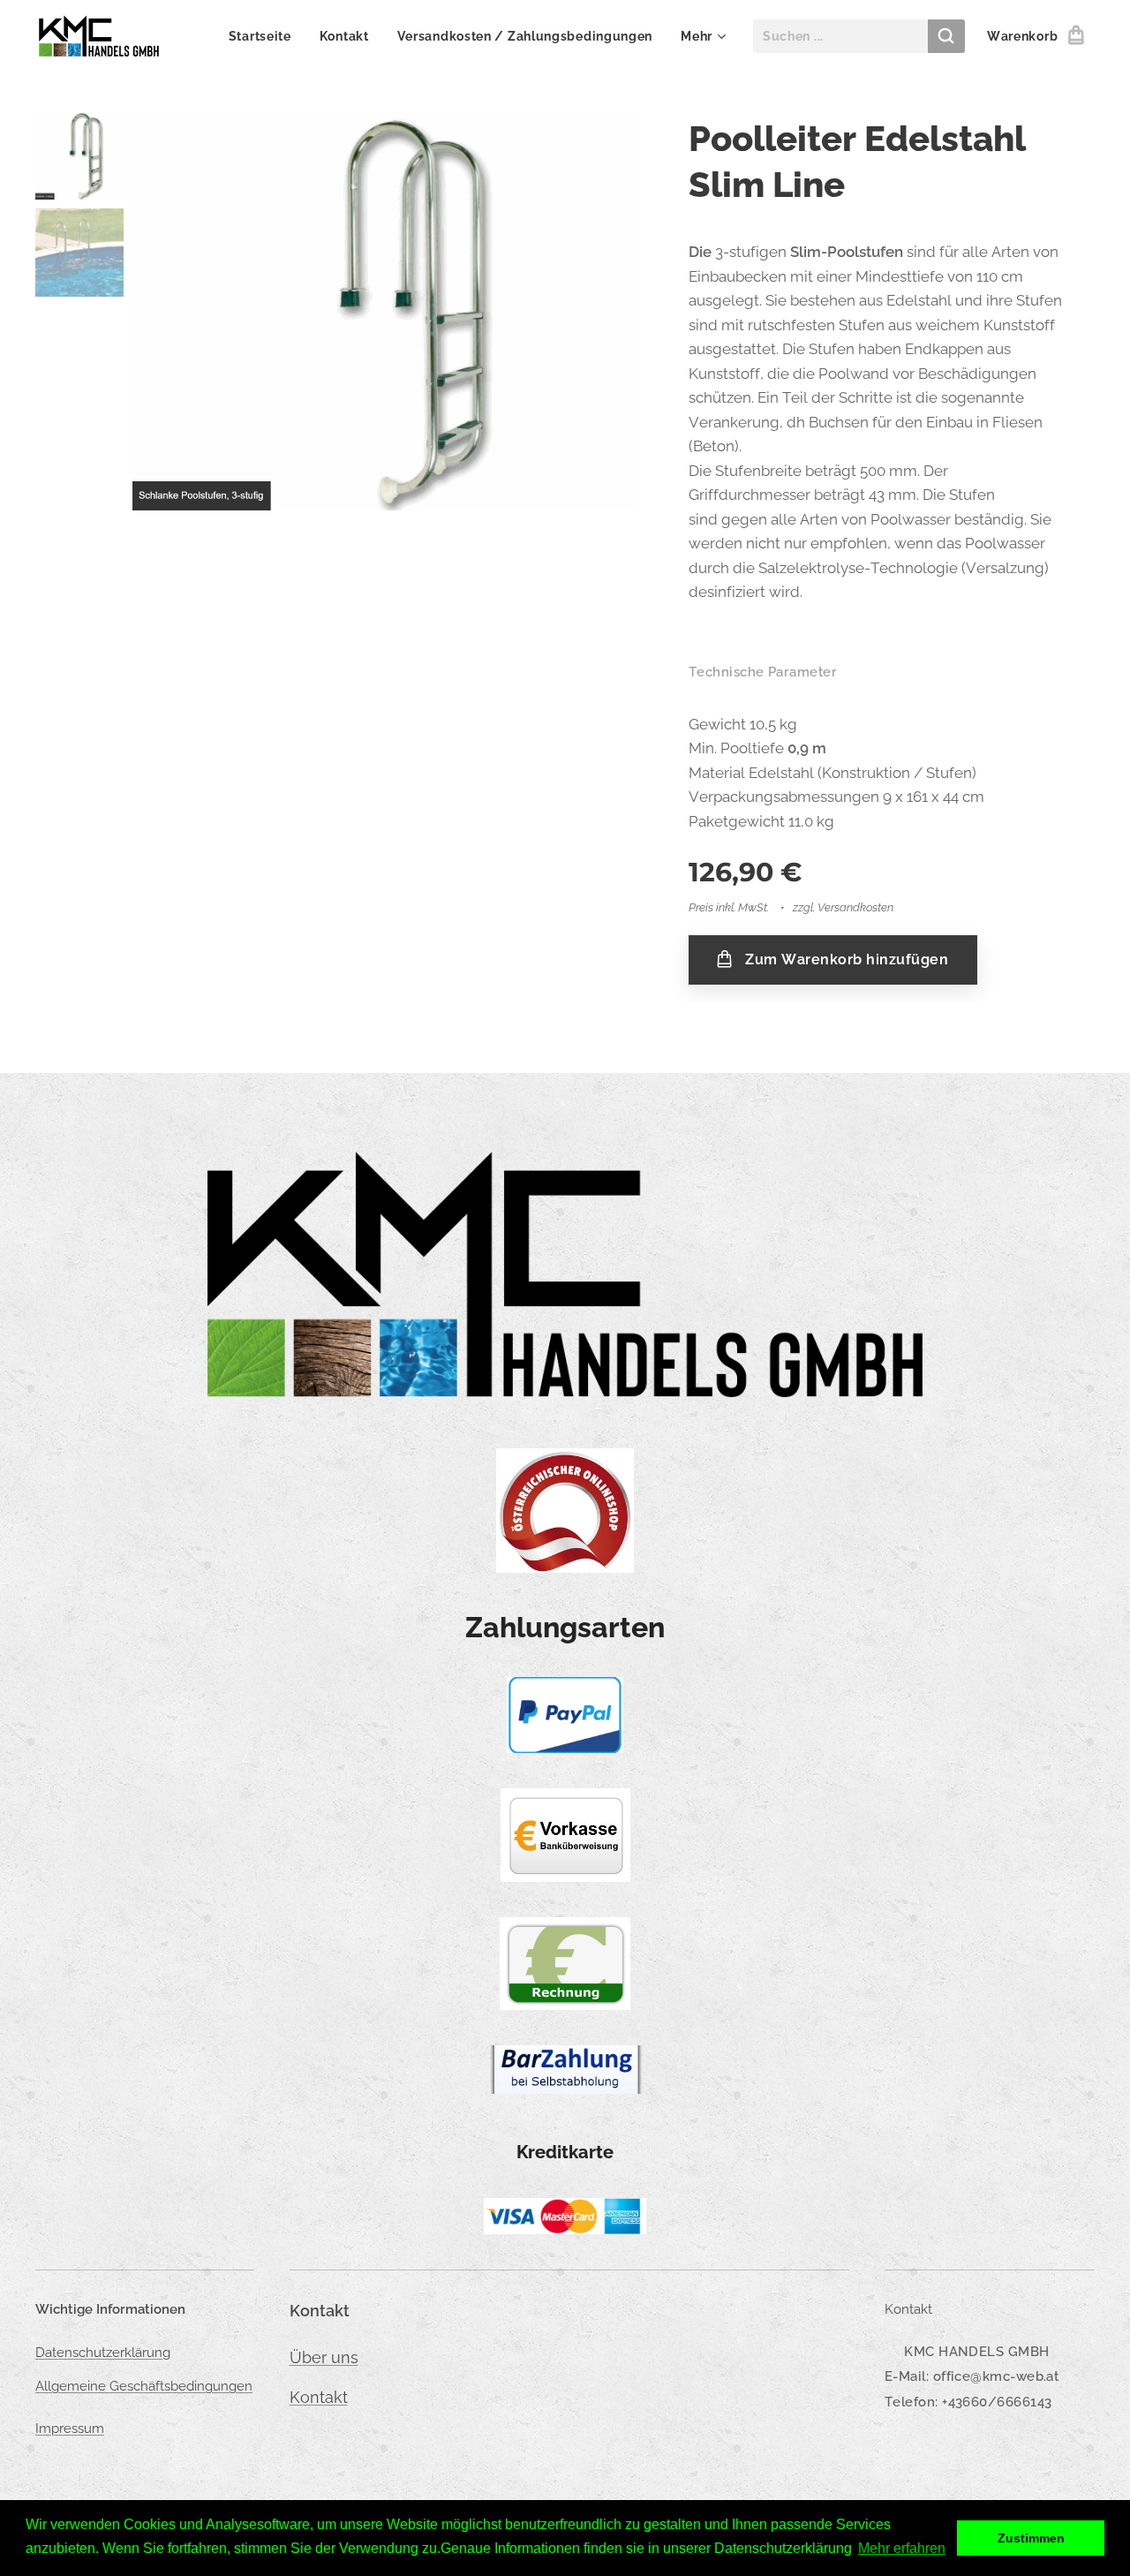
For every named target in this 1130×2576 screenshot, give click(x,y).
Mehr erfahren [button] (902, 2548)
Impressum (70, 2429)
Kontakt (319, 2397)
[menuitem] (265, 36)
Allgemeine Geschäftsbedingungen (144, 2386)
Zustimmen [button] (1031, 2538)
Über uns (324, 2357)
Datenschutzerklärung (103, 2353)
